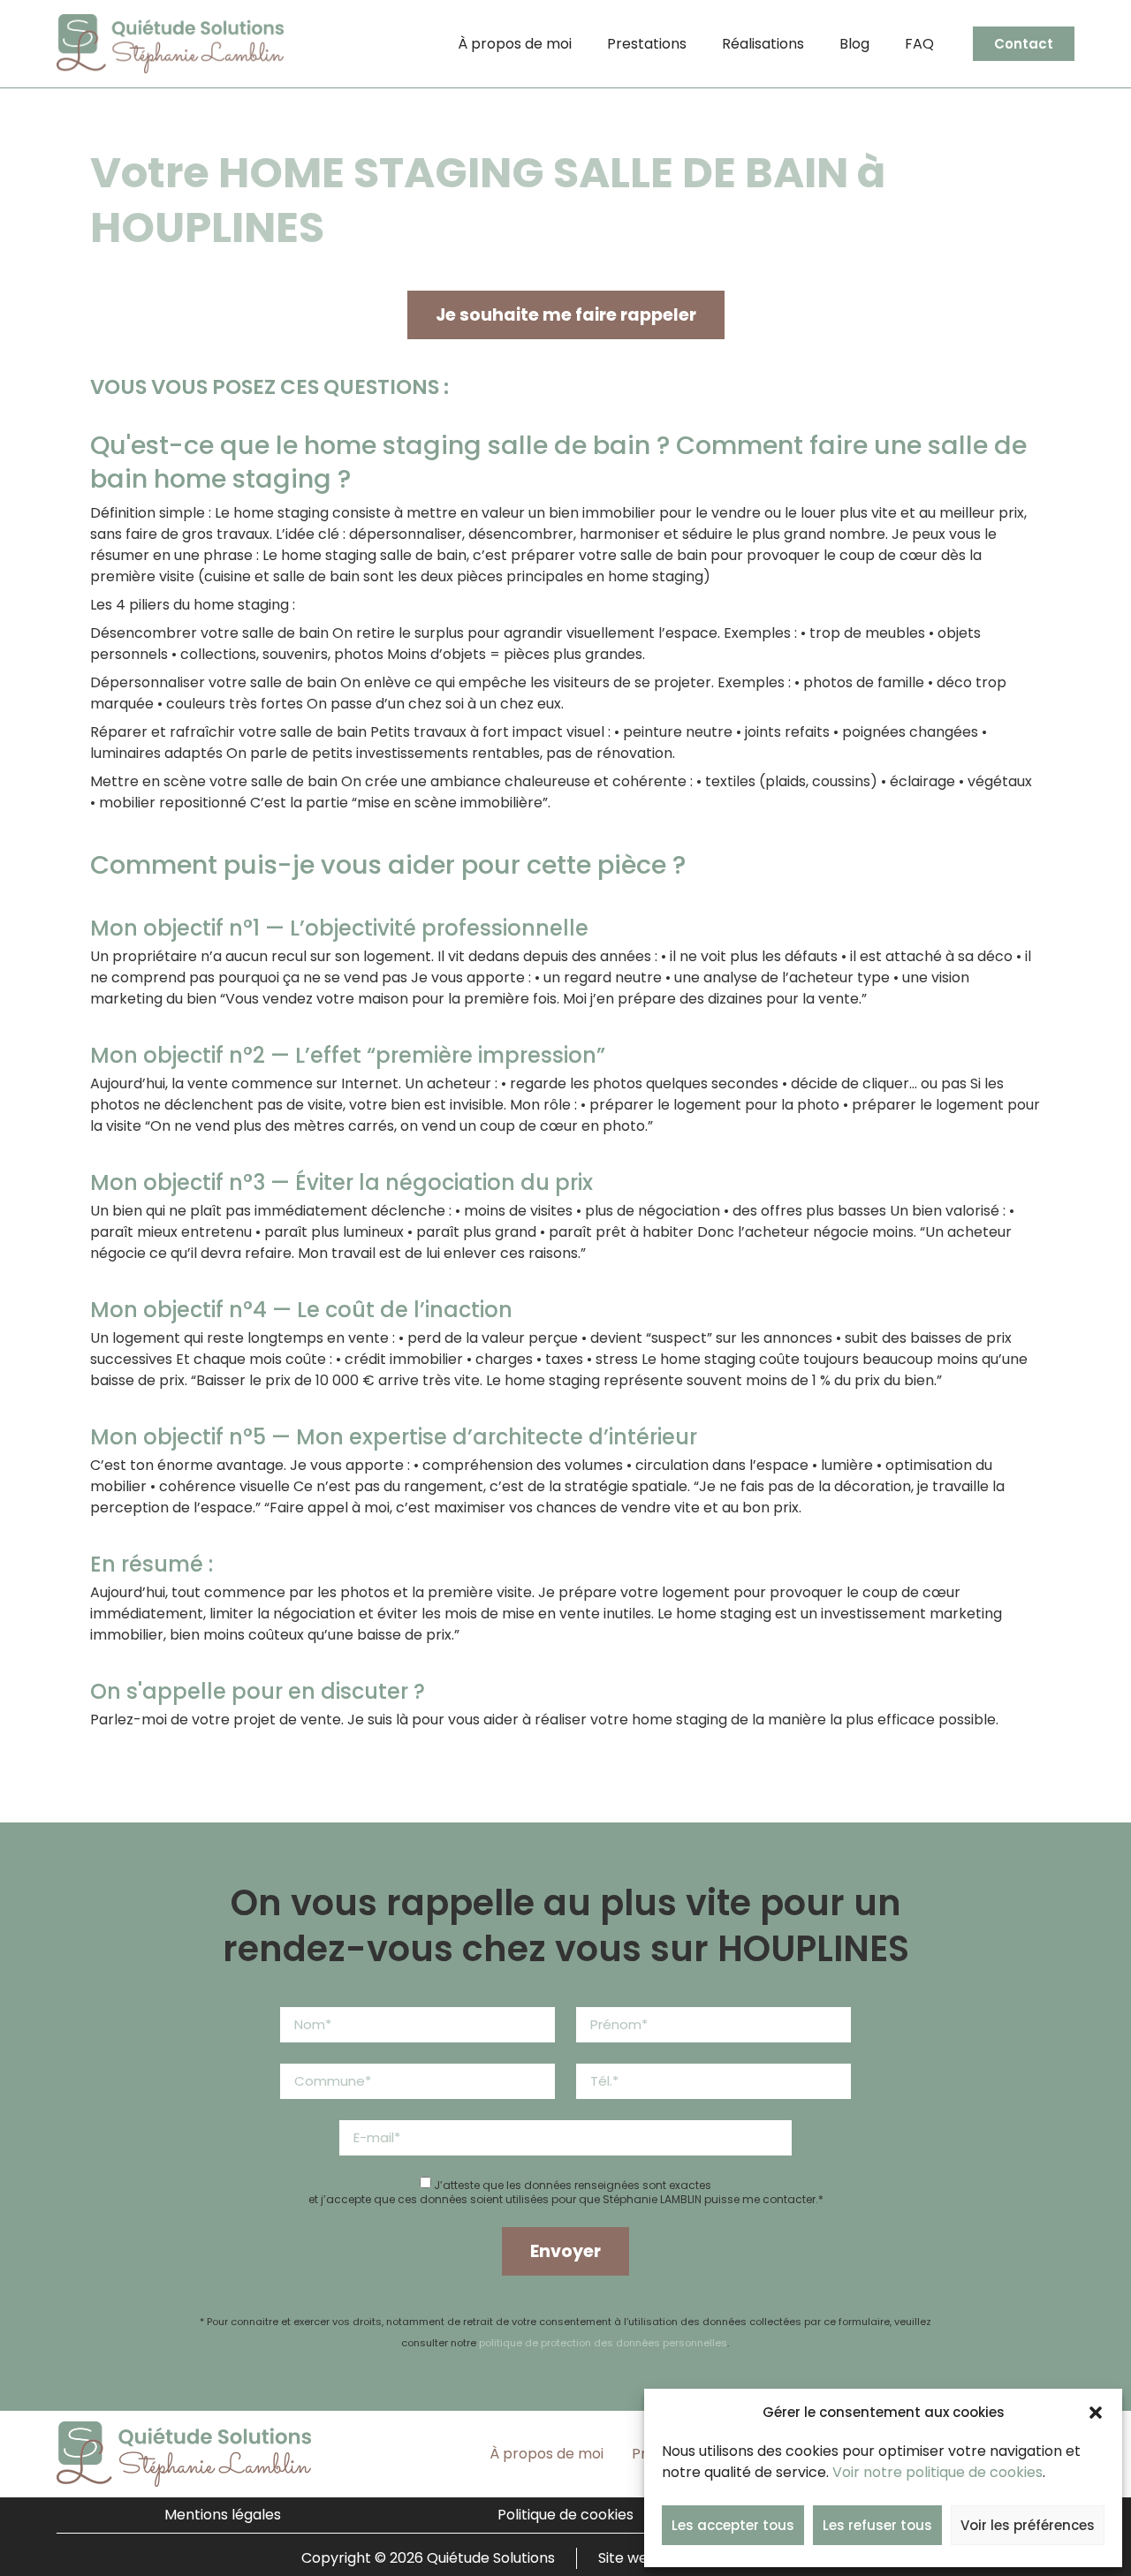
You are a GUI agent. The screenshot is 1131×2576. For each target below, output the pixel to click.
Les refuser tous (877, 2525)
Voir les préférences (1028, 2525)
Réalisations (763, 44)
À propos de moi (515, 44)
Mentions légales (223, 2515)
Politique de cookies (565, 2515)
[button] (1096, 2413)
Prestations (647, 44)
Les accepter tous (733, 2525)
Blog (854, 44)
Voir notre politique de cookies (937, 2472)
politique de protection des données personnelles (603, 2343)
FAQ (919, 44)
